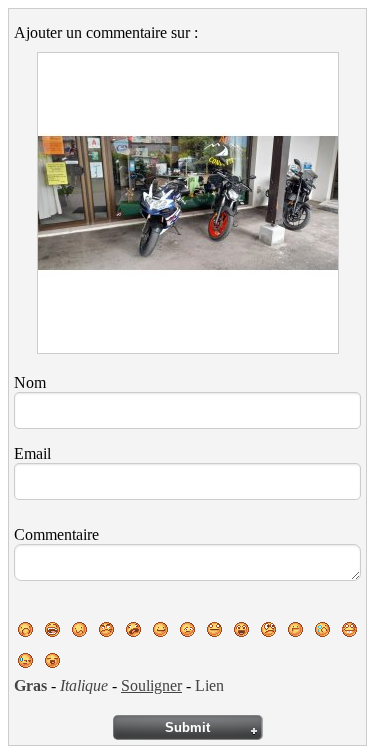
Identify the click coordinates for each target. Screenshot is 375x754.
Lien (209, 685)
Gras (30, 685)
